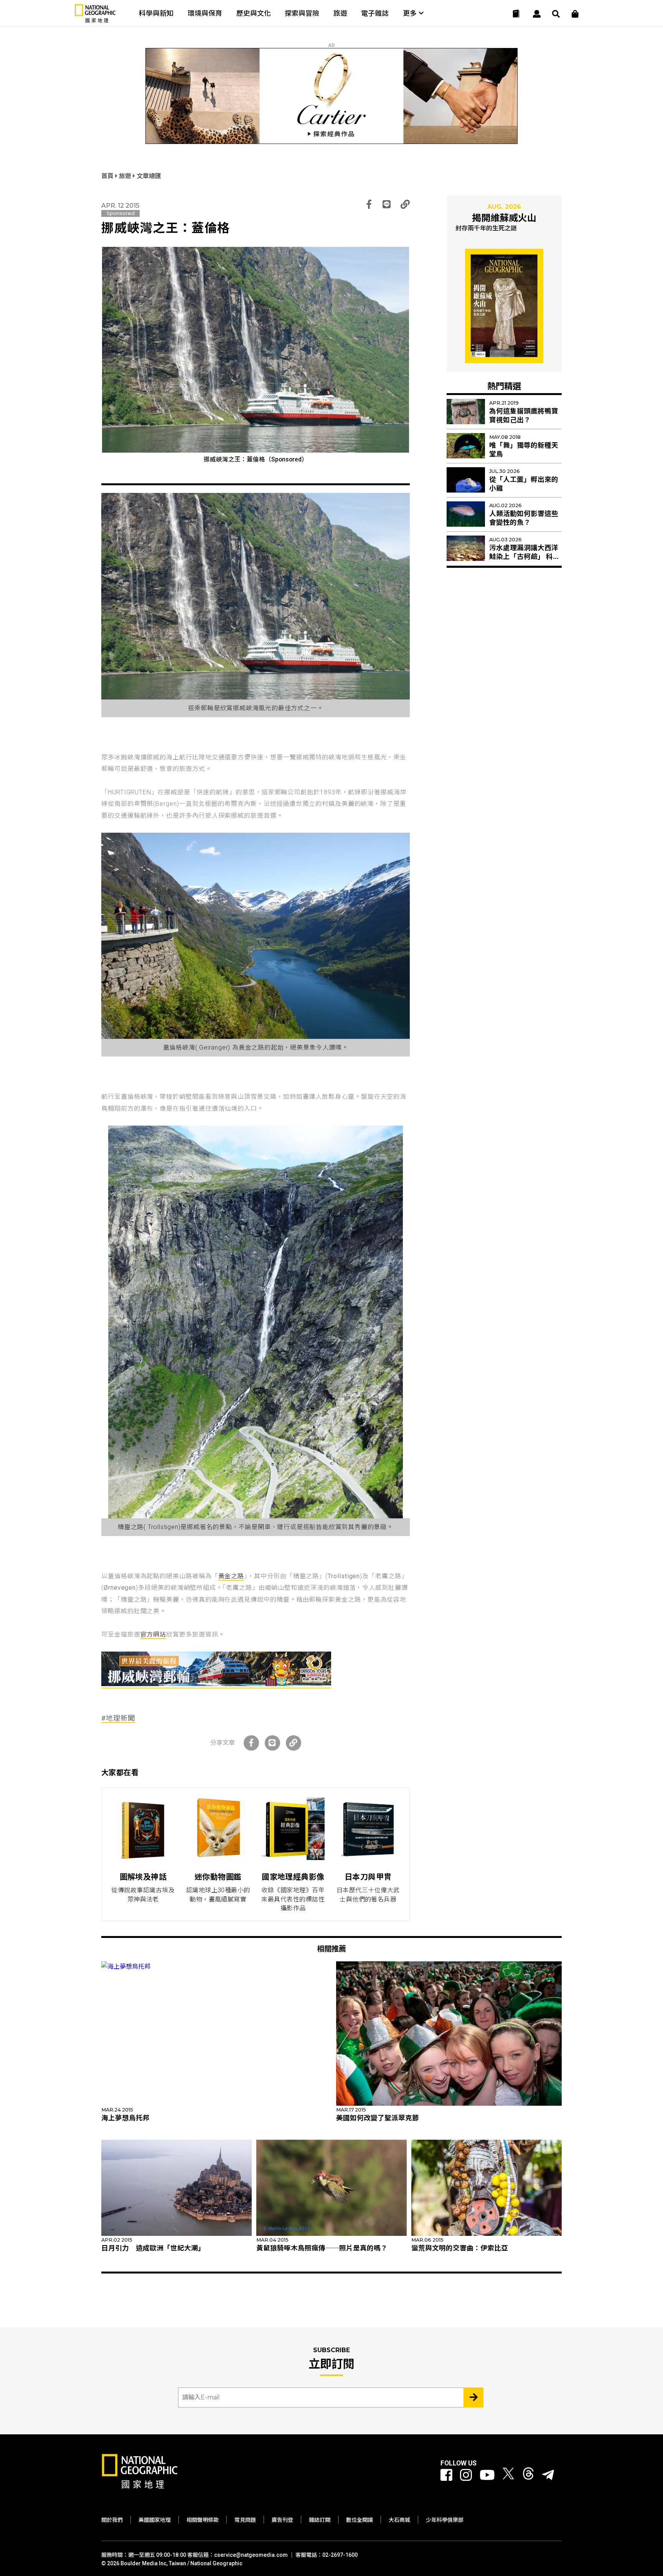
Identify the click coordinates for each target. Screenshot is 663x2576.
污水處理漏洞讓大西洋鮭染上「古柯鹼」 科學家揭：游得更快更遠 (524, 557)
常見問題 (245, 2520)
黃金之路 (231, 1576)
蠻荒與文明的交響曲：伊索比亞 (460, 2248)
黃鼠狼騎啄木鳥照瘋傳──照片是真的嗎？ (322, 2248)
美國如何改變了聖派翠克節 (378, 2118)
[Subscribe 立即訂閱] (473, 2397)
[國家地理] (95, 21)
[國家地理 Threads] (528, 2475)
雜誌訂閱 (320, 2520)
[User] (537, 14)
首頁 (108, 176)
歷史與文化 (254, 13)
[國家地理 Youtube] (487, 2475)
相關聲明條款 (203, 2520)
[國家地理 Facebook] (446, 2475)
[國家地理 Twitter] (508, 2475)
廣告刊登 (282, 2520)
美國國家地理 (155, 2520)
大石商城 (399, 2520)
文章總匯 (149, 176)
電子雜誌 (375, 13)
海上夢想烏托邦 (125, 2118)
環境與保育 (205, 13)
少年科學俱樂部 (445, 2520)
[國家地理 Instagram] (466, 2475)
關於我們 (112, 2520)
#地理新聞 (118, 1718)
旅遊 (340, 13)
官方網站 (153, 1634)
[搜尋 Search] (556, 14)
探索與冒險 (302, 13)
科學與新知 (156, 13)
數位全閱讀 (360, 2520)
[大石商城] (575, 14)
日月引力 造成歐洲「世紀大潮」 (153, 2248)
